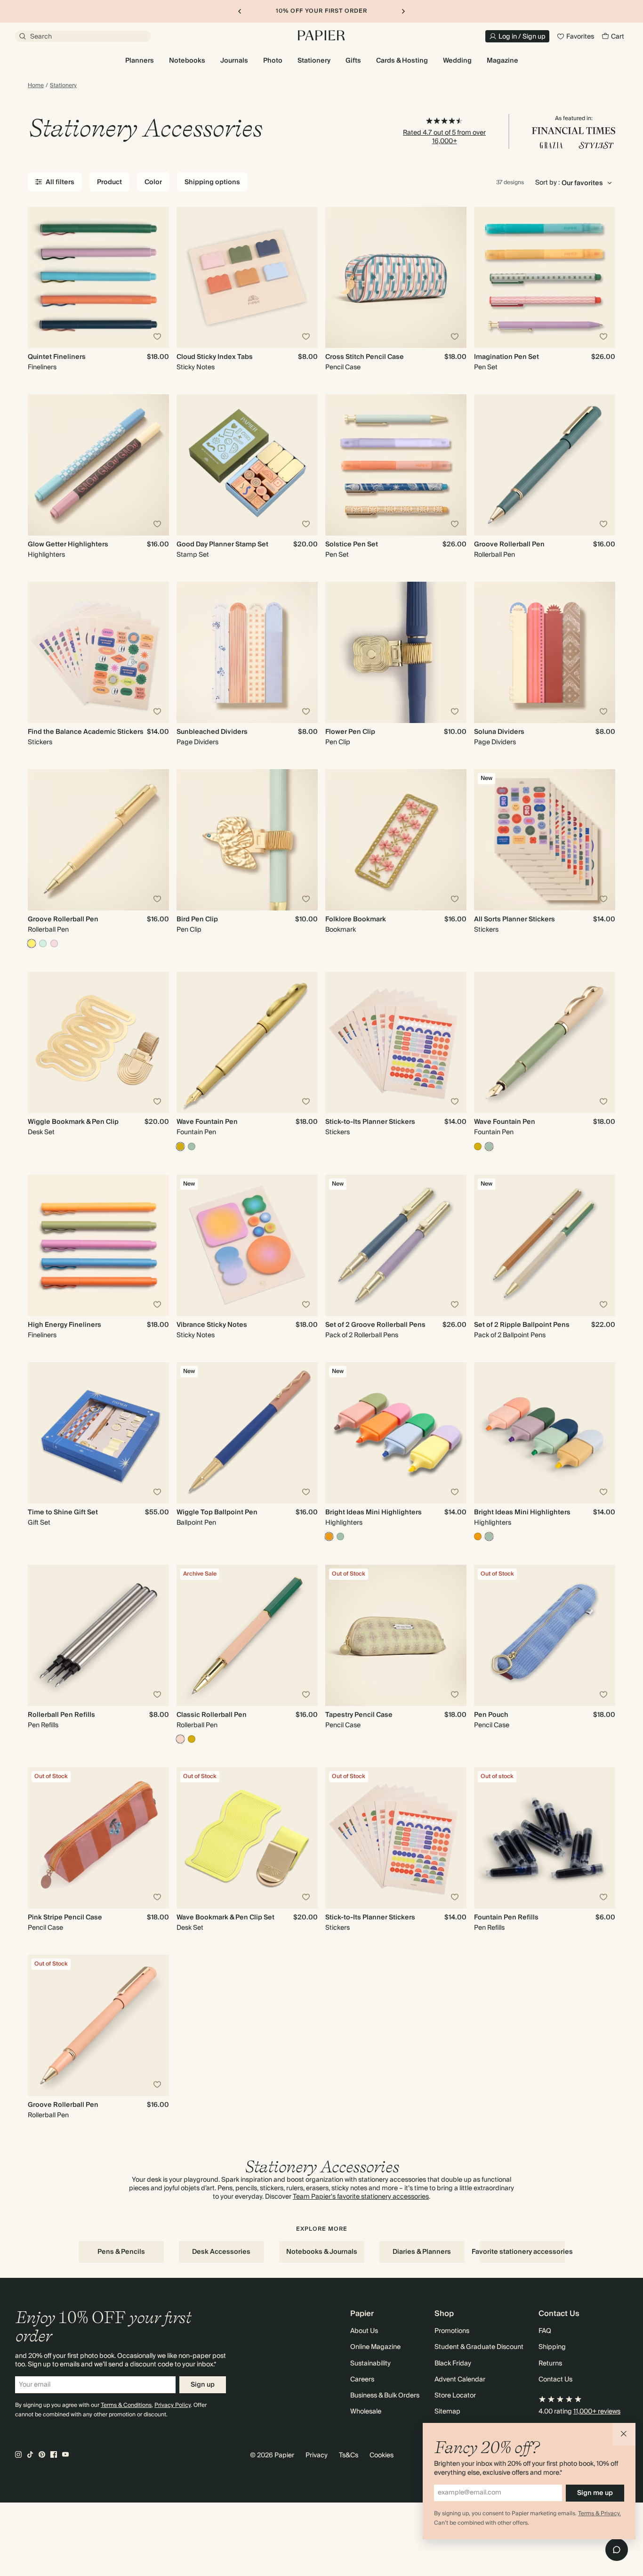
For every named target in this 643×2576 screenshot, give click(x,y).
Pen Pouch (491, 1715)
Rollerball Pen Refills (61, 1715)
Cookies (382, 2455)
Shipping (552, 2347)
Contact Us (555, 2380)
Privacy (317, 2455)
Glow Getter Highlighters (68, 544)
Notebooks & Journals (322, 2252)
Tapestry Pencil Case (359, 1715)
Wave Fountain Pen (207, 1122)
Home (36, 86)
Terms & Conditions (126, 2405)
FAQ (545, 2331)
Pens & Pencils (121, 2252)
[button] (624, 2434)
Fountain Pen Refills (506, 1918)
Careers (362, 2380)
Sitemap (447, 2412)
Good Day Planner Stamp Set (222, 544)
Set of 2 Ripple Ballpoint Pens (522, 1325)
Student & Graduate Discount (479, 2347)
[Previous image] (39, 277)
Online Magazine (375, 2347)
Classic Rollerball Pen (212, 1715)
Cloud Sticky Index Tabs (215, 357)
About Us (364, 2331)
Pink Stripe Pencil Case (65, 1918)
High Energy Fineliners (64, 1325)
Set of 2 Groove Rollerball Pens (375, 1325)
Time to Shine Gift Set (63, 1512)
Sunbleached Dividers (212, 732)
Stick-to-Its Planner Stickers (370, 1122)
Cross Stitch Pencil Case (365, 357)
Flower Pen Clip (350, 732)
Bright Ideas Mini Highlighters (374, 1512)
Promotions (452, 2331)
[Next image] (158, 277)
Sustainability (370, 2364)
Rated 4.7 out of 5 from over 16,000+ (444, 137)
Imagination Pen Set (506, 357)
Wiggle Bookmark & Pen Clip (73, 1122)
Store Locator (455, 2396)
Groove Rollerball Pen (509, 544)
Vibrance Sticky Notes (212, 1325)
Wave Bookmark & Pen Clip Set (225, 1918)
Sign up (203, 2385)
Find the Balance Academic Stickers (86, 732)
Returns (550, 2364)
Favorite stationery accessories (522, 2252)
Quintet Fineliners (57, 357)
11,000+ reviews (597, 2412)
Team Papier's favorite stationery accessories (361, 2197)
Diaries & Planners (422, 2252)
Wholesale (366, 2412)
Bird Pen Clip (197, 919)
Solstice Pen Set (352, 544)
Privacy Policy (173, 2405)
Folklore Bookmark (356, 919)
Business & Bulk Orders (385, 2396)
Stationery (63, 86)
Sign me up (595, 2493)
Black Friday (453, 2364)
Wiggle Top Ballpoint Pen (217, 1512)
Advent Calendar (460, 2380)
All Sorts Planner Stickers (514, 919)
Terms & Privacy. (599, 2514)
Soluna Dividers (499, 732)
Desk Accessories (221, 2252)
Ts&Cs (349, 2455)
